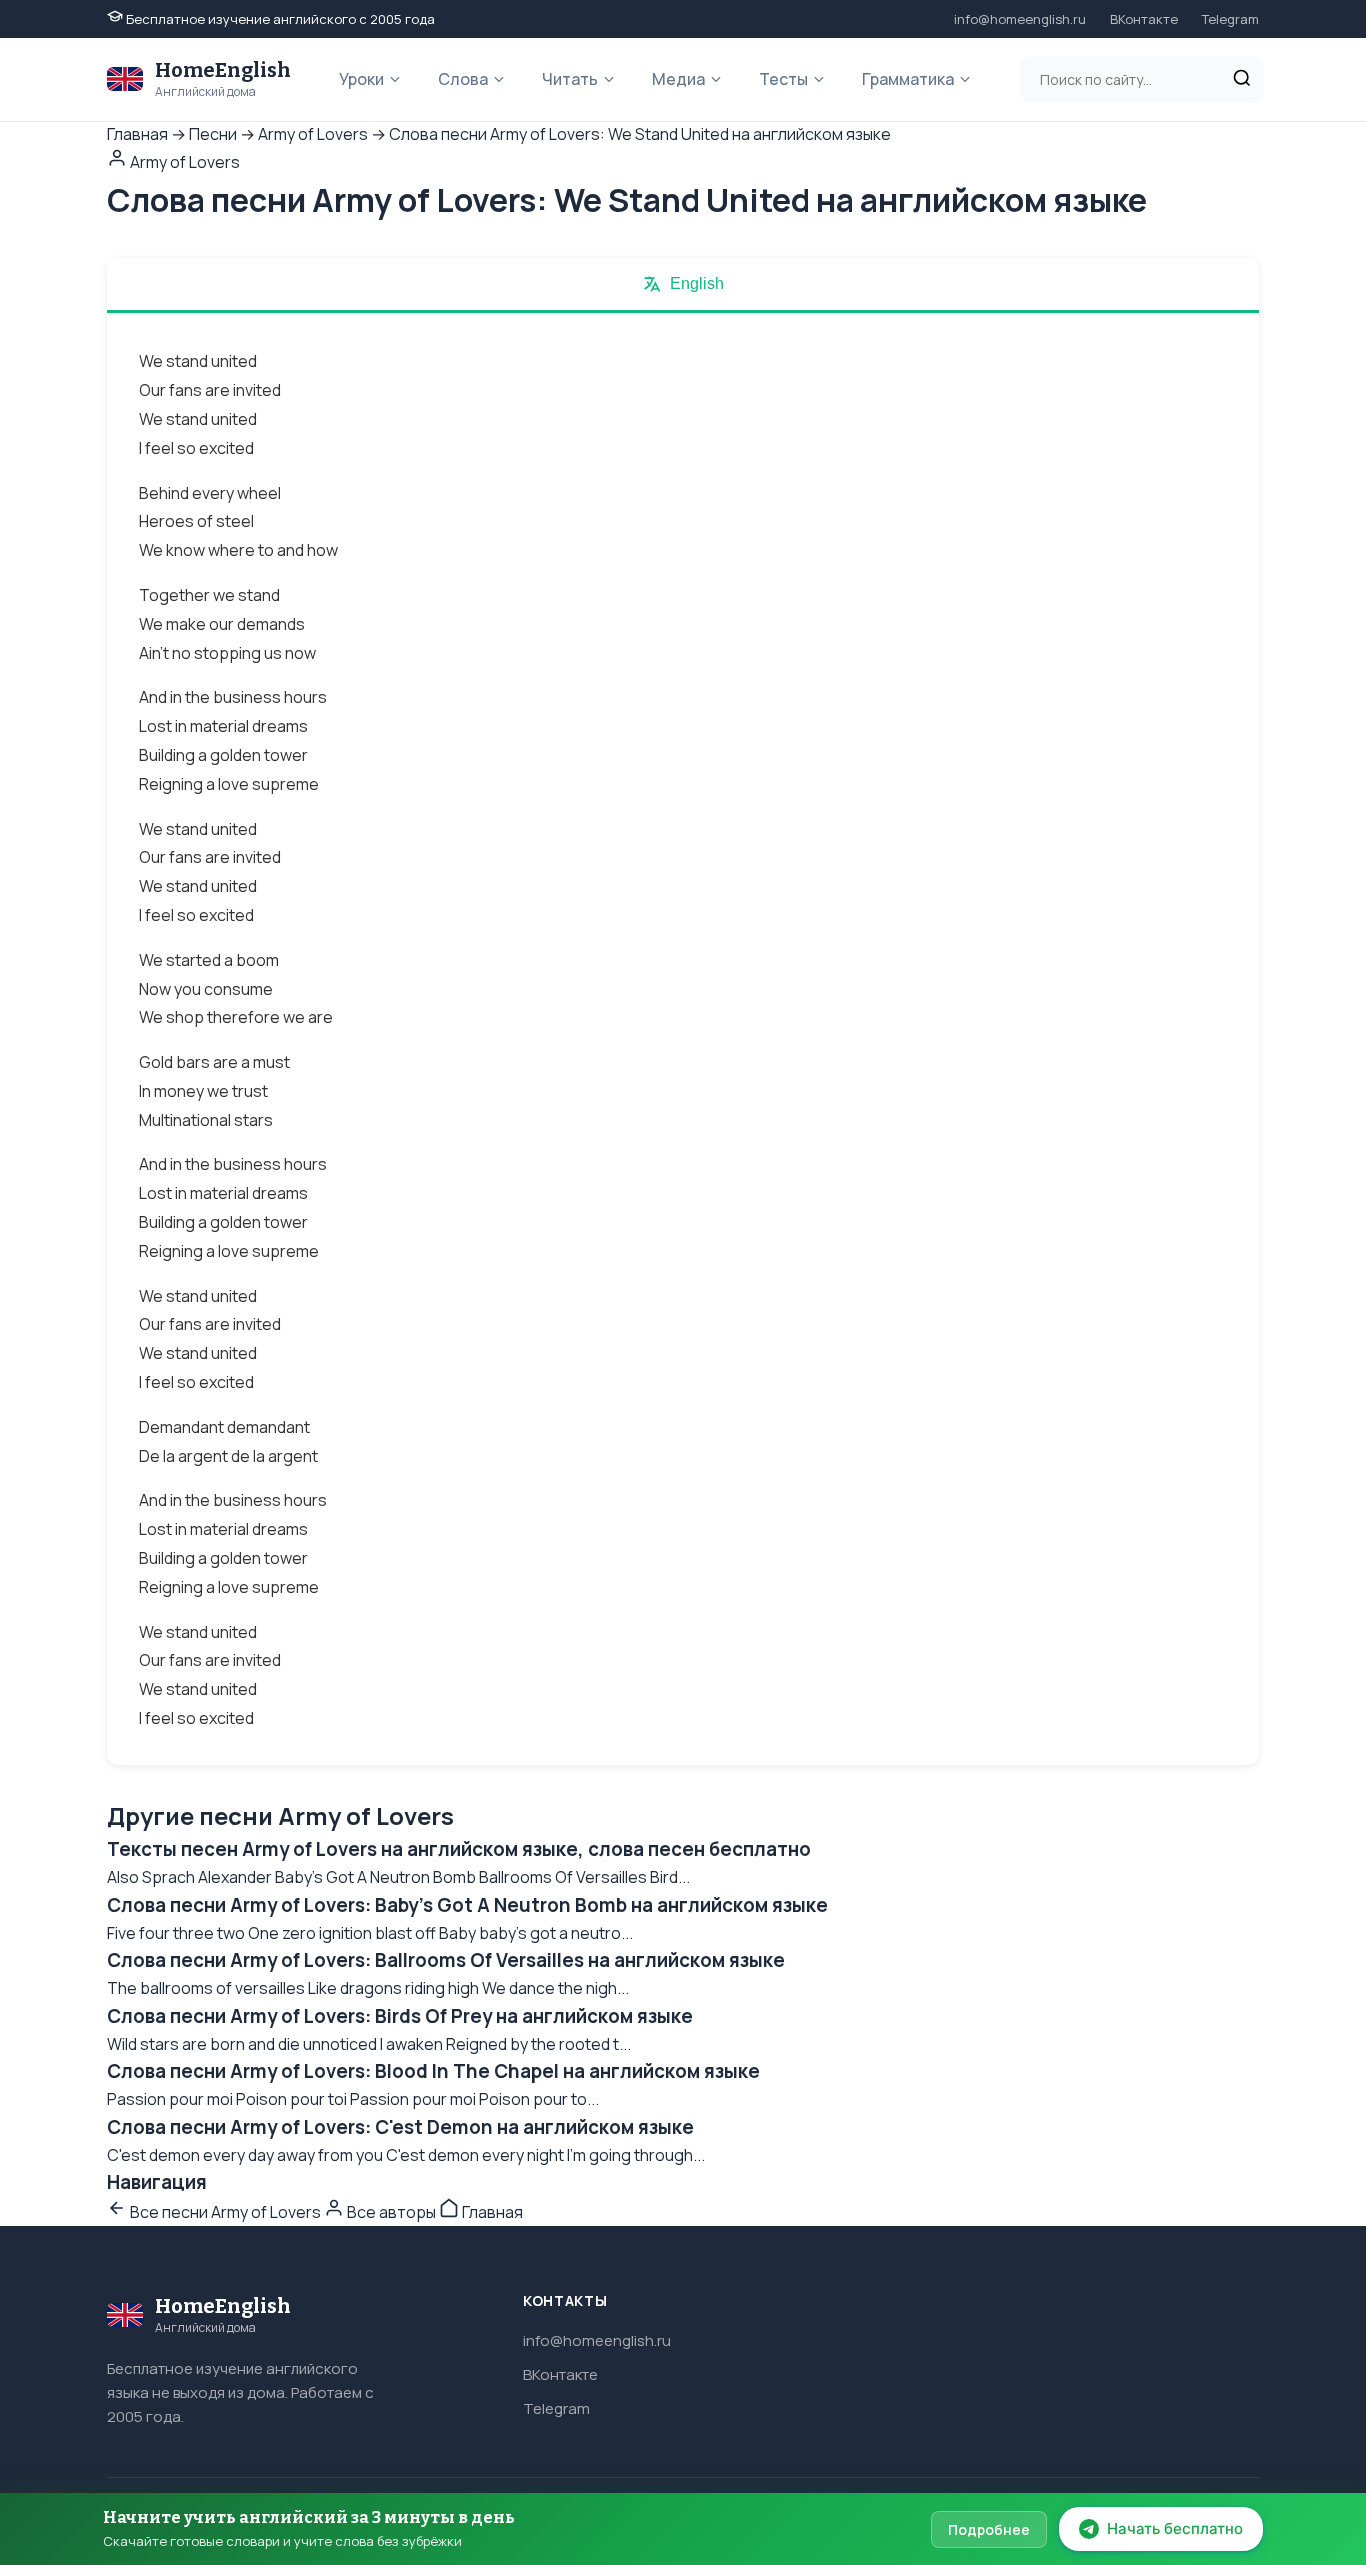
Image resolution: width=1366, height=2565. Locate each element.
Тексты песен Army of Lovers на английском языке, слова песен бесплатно (459, 1849)
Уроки (361, 79)
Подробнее (989, 2529)
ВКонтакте (1144, 19)
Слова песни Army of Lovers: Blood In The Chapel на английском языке (433, 2071)
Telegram (1230, 19)
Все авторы (391, 2212)
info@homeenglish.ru (1020, 19)
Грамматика (908, 79)
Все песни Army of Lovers (225, 2212)
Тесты (783, 79)
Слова (463, 79)
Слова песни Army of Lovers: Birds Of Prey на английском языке (400, 2016)
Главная (137, 134)
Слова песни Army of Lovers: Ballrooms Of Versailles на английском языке (446, 1960)
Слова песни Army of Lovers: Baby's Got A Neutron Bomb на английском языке (467, 1905)
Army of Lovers (313, 134)
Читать (570, 79)
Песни (213, 134)
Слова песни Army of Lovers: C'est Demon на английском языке (400, 2127)
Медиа (678, 79)
